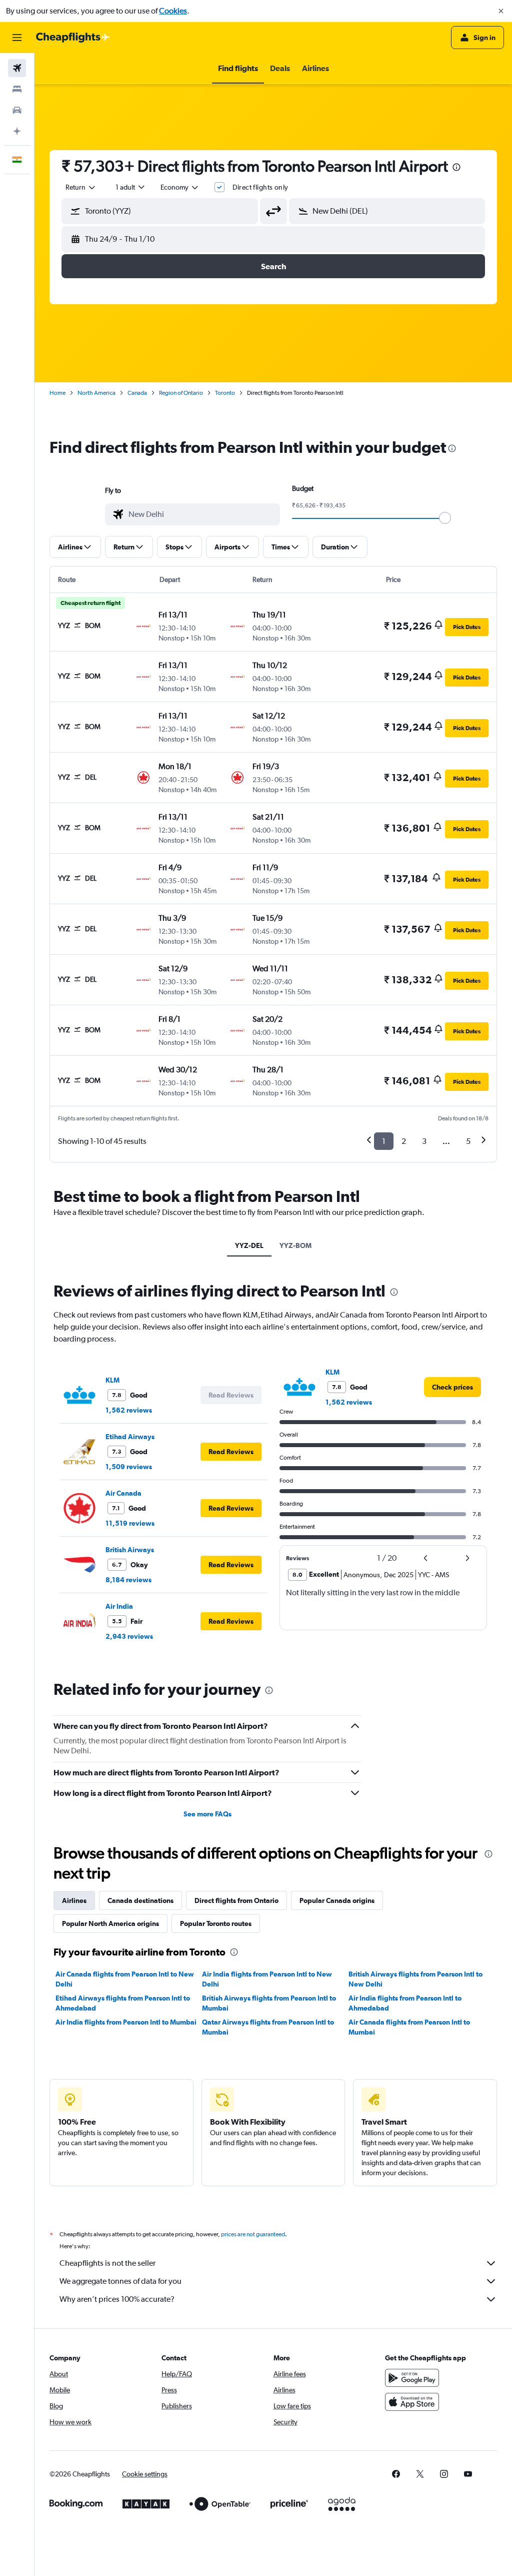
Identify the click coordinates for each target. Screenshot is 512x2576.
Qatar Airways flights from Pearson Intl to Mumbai (268, 2027)
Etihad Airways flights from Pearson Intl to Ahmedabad (123, 2003)
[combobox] (180, 187)
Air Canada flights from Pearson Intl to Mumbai (409, 2027)
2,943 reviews (129, 1636)
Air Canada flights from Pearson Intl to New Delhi (125, 1979)
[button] (501, 11)
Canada (137, 393)
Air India (119, 1606)
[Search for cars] (17, 110)
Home (57, 393)
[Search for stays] (17, 89)
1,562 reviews (129, 1410)
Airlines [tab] (74, 1900)
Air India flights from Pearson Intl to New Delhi (267, 1979)
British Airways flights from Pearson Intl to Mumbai (269, 2003)
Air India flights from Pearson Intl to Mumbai (126, 2022)
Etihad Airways (130, 1437)
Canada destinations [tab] (140, 1900)
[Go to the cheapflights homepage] (73, 38)
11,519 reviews (130, 1523)
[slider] (445, 518)
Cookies (173, 11)
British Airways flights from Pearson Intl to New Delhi (415, 1979)
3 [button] (424, 1141)
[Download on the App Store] (412, 2402)
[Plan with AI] (17, 131)
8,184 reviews (128, 1580)
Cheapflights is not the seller (107, 2263)
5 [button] (468, 1141)
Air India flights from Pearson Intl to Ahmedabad (405, 2003)
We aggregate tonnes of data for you (120, 2281)
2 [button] (404, 1141)
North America (96, 393)
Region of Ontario (181, 393)
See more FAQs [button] (207, 1814)
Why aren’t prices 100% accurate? (117, 2299)
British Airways (130, 1550)
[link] (452, 1387)
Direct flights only (260, 187)
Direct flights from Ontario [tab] (236, 1900)
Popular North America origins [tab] (110, 1923)
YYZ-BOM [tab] (295, 1245)
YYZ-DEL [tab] (249, 1245)
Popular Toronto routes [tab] (216, 1923)
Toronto (225, 393)
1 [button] (384, 1141)
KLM (112, 1380)
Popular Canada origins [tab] (337, 1900)
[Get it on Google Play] (412, 2378)
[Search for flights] (17, 68)
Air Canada (123, 1493)
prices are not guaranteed (253, 2234)
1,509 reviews (129, 1467)
